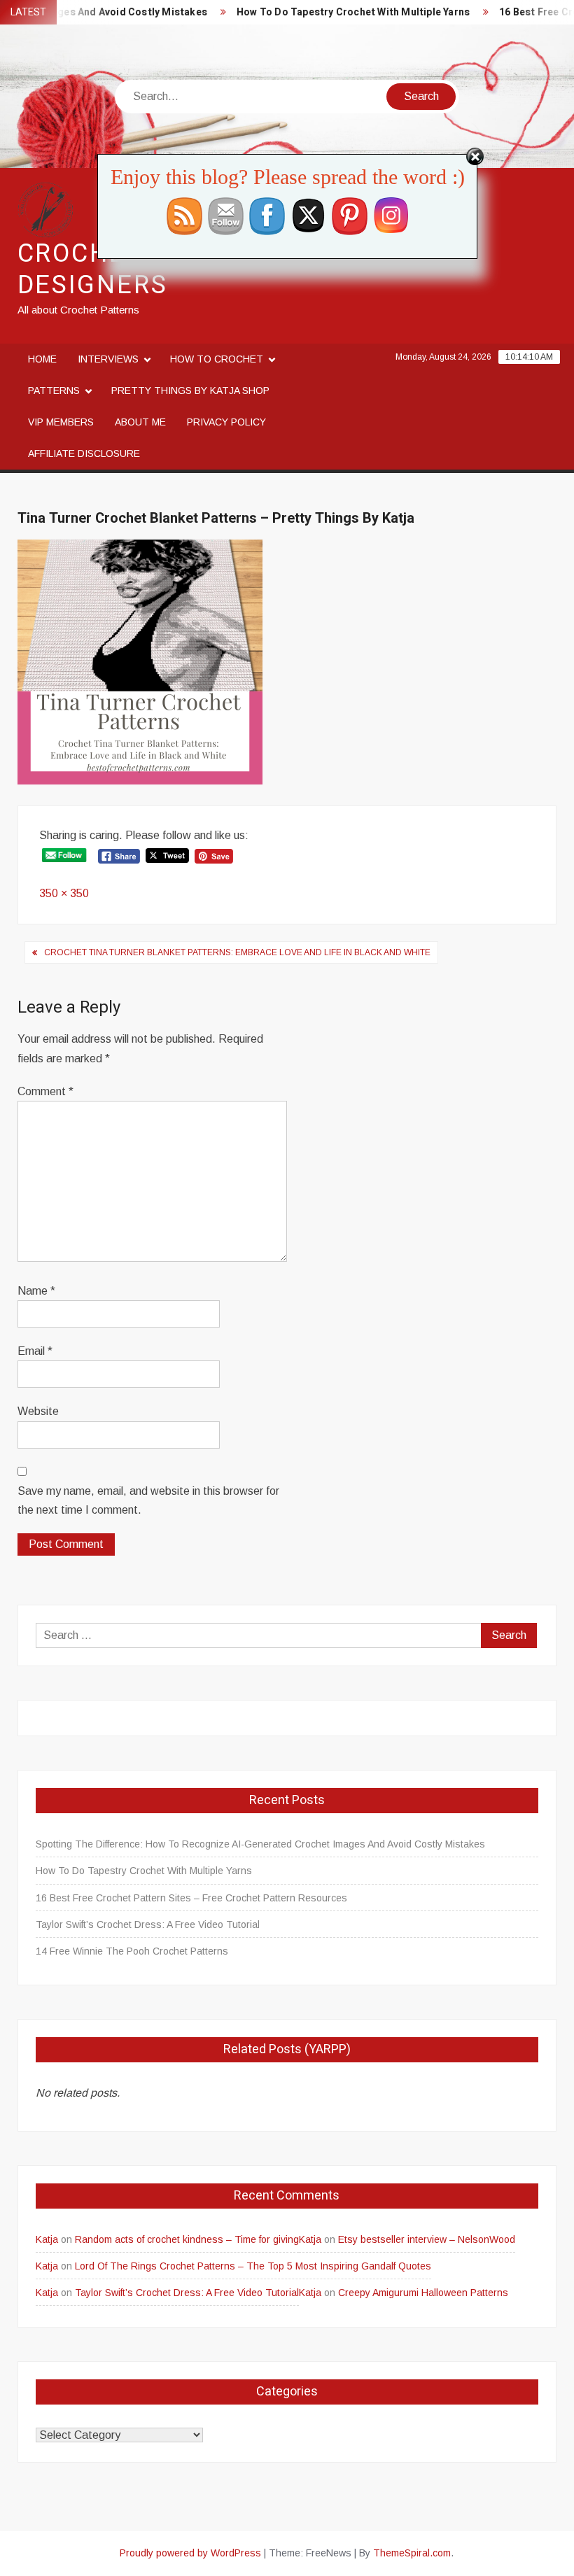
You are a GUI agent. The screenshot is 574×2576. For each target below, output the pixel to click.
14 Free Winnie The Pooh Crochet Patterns (132, 1951)
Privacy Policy (226, 422)
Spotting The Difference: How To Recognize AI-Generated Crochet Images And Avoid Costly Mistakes (260, 1844)
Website (38, 1411)
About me (140, 422)
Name (36, 1291)
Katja (47, 2239)
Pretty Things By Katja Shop (190, 390)
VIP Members (61, 422)
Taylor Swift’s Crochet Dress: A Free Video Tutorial (148, 1924)
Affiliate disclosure (84, 453)
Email (35, 1351)
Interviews (108, 359)
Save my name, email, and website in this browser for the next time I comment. (148, 1500)
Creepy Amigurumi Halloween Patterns (423, 2293)
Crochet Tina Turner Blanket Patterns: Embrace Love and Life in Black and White (237, 952)
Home (42, 359)
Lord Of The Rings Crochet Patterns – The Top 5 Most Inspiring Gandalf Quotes (253, 2266)
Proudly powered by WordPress (190, 2553)
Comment (45, 1091)
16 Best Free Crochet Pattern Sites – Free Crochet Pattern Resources (191, 1898)
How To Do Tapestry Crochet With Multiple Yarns (334, 12)
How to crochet (217, 359)
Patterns (54, 390)
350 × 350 (64, 893)
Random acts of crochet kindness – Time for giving (187, 2239)
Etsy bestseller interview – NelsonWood (427, 2239)
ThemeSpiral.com (412, 2553)
